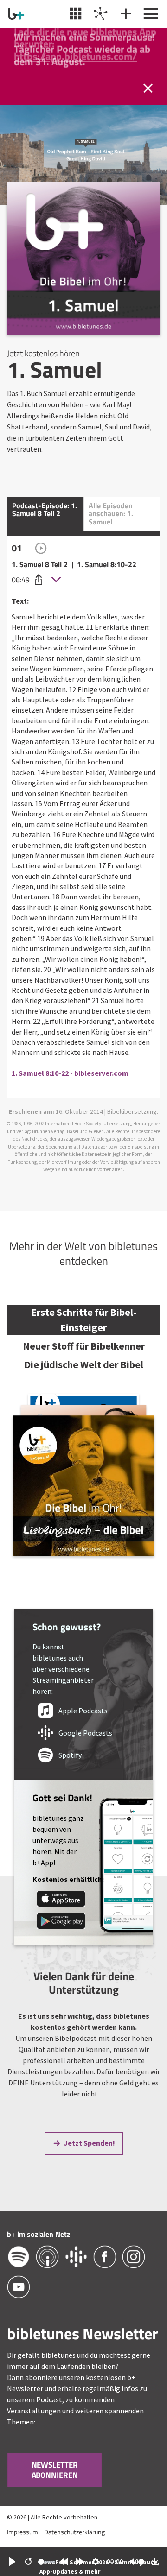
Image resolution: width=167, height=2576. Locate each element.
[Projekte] (100, 14)
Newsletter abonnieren (55, 2470)
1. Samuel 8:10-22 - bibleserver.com (70, 1073)
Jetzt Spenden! (89, 2143)
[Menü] (150, 14)
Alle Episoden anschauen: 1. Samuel (111, 514)
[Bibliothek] (74, 14)
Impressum (22, 2532)
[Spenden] (125, 14)
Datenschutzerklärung (74, 2532)
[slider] (47, 2562)
